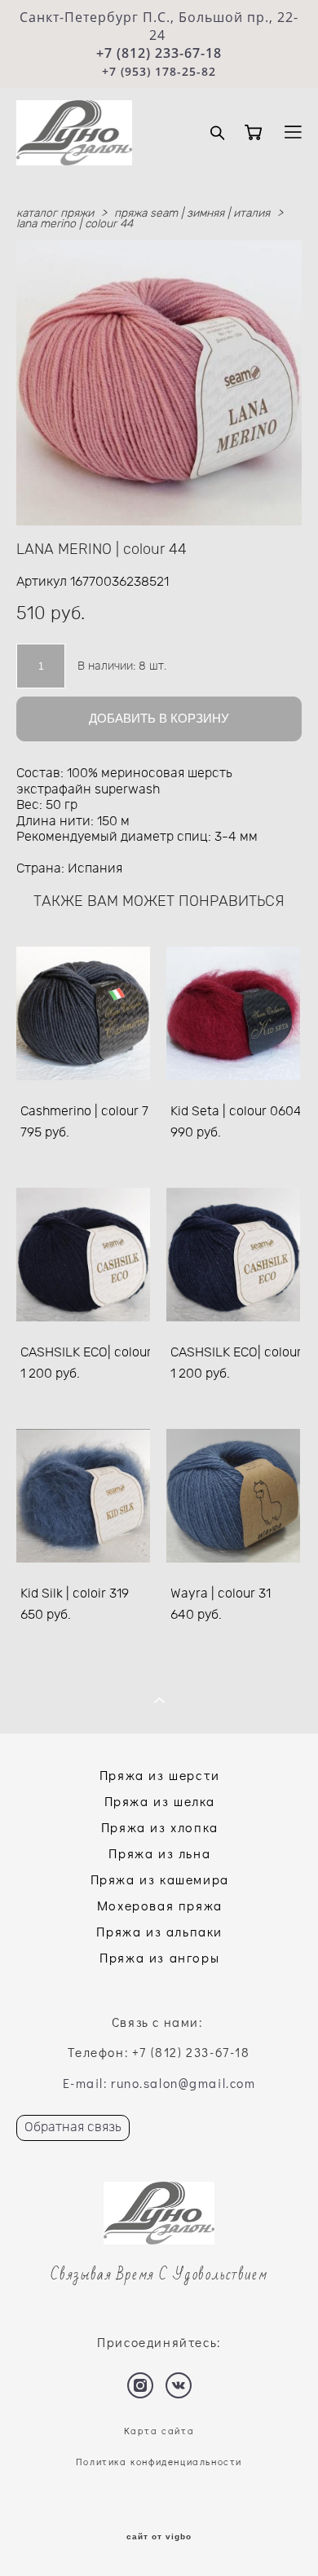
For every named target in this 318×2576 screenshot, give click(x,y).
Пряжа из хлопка (160, 1827)
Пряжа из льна (159, 1853)
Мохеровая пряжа (160, 1905)
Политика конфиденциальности (159, 2462)
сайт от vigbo (159, 2537)
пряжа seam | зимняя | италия (192, 213)
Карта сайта (159, 2431)
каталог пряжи (55, 213)
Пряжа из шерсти (160, 1775)
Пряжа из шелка (160, 1801)
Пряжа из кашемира (160, 1879)
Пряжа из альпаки (159, 1931)
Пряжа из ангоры (159, 1957)
